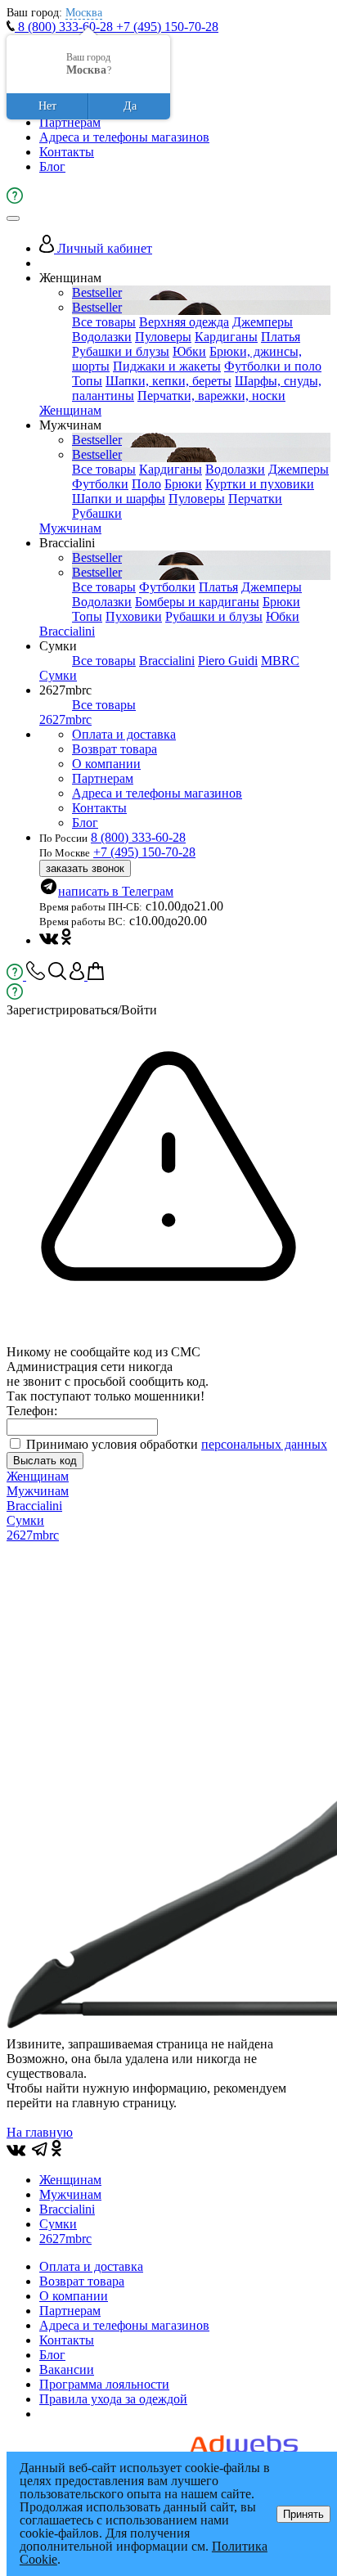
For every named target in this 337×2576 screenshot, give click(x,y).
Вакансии (67, 2369)
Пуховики (134, 616)
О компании (106, 764)
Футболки (100, 484)
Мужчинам (70, 528)
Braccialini (67, 631)
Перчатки (255, 499)
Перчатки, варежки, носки (211, 396)
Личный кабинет (103, 248)
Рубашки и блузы (121, 351)
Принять (303, 2514)
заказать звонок (85, 868)
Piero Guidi (228, 661)
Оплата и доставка (124, 734)
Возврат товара (115, 749)
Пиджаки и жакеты (167, 366)
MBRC (280, 661)
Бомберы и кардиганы (197, 602)
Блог (52, 166)
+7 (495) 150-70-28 (167, 27)
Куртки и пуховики (260, 484)
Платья (281, 337)
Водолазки (102, 337)
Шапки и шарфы (119, 499)
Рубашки (97, 513)
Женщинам (70, 410)
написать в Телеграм (116, 891)
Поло (146, 484)
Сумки (58, 675)
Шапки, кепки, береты (168, 381)
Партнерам (70, 122)
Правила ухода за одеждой (113, 2399)
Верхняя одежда (184, 322)
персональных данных (264, 1444)
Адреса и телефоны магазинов (124, 137)
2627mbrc (65, 719)
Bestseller (97, 292)
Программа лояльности (104, 2384)
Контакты (67, 152)
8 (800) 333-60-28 (65, 27)
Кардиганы (226, 337)
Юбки (189, 351)
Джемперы (263, 322)
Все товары (104, 322)
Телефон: (32, 1411)
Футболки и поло (273, 366)
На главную (40, 2132)
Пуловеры (163, 337)
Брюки (183, 484)
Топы (87, 381)
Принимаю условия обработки (177, 1444)
